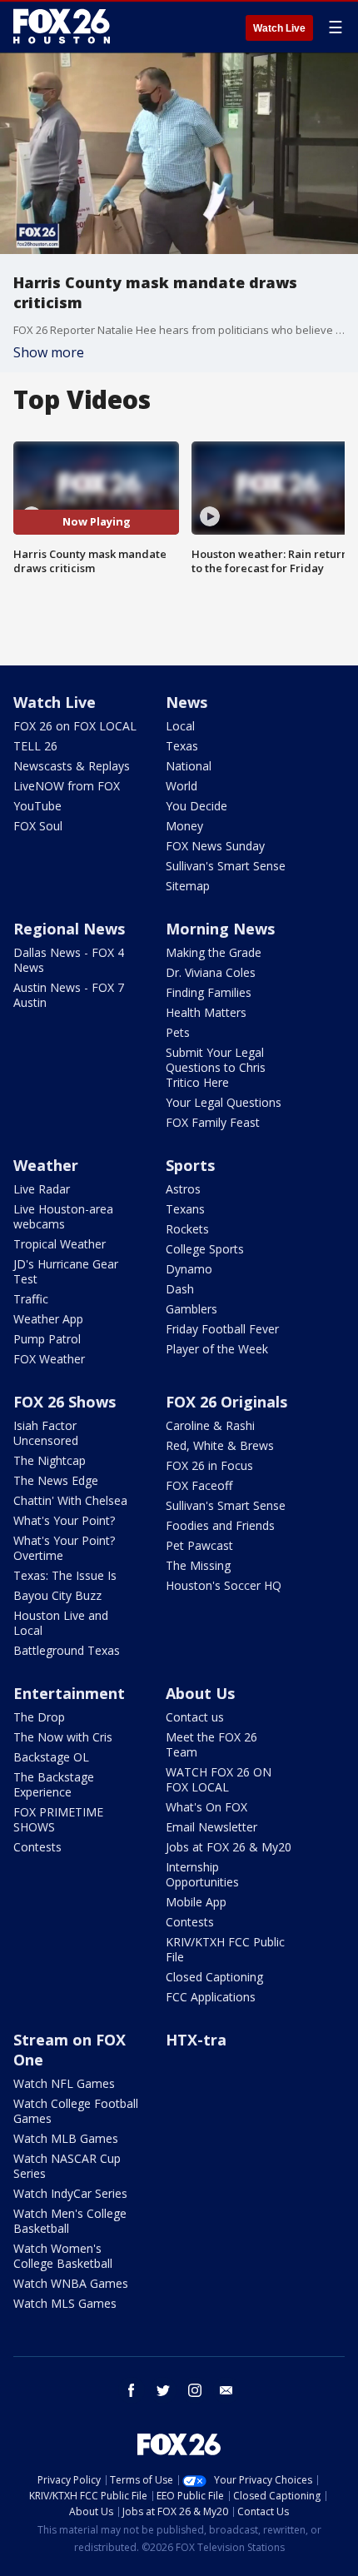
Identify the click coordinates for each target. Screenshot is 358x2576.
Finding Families (209, 992)
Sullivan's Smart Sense (226, 866)
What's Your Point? (64, 1520)
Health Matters (206, 1012)
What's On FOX (206, 1807)
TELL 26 (35, 746)
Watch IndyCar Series (70, 2193)
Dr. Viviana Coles (211, 972)
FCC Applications (211, 1997)
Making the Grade (214, 952)
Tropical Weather (60, 1244)
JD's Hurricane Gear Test (66, 1271)
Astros (183, 1189)
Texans (185, 1209)
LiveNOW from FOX (67, 786)
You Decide (196, 806)
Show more (49, 352)
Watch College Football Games (76, 2111)
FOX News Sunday (215, 846)
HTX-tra (196, 2040)
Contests (37, 1847)
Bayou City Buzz (57, 1595)
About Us (200, 1693)
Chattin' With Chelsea (70, 1500)
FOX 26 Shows (65, 1402)
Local (180, 726)
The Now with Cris (63, 1737)
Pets (178, 1032)
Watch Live (279, 28)
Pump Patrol (47, 1339)
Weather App (48, 1319)
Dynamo (189, 1269)
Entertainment (69, 1693)
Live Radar (42, 1189)
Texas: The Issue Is (65, 1575)
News (186, 702)
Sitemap (188, 886)
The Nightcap (50, 1460)
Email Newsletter (211, 1827)
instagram (195, 2390)
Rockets (187, 1229)
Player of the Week (217, 1349)
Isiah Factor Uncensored (46, 1433)
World (181, 786)
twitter (163, 2390)
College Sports (205, 1249)
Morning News (220, 929)
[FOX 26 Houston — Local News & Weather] (62, 27)
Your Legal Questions (224, 1102)
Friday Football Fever (222, 1329)
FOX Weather (49, 1359)
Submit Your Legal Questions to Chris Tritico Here (216, 1067)
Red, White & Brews (220, 1445)
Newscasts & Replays (72, 766)
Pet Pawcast (199, 1545)
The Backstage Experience (54, 1784)
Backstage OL (51, 1757)
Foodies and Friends (220, 1525)
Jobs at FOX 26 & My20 (229, 1847)
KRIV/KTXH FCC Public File (225, 1949)
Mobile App (196, 1902)
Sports (190, 1165)
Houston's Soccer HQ (224, 1585)
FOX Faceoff (199, 1485)
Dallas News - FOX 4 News (69, 960)
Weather (46, 1165)
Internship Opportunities (202, 1874)
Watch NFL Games (64, 2083)
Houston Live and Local (61, 1623)
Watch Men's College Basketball (70, 2221)
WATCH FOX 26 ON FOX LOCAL (219, 1779)
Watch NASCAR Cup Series (67, 2166)
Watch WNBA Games (71, 2283)
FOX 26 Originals (226, 1402)
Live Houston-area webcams (63, 1216)
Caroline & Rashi (210, 1425)
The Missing (198, 1565)
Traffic (31, 1299)
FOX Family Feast (213, 1122)
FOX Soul (38, 826)
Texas (182, 746)
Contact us (195, 1717)
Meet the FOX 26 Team (211, 1744)
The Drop (39, 1717)
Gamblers (191, 1309)
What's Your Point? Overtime (64, 1548)
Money (184, 826)
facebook (132, 2390)
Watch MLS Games (65, 2303)
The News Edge (56, 1480)
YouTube (37, 806)
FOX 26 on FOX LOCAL (75, 726)
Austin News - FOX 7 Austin (69, 995)
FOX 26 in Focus (209, 1465)
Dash (180, 1289)
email (226, 2390)
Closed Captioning (214, 1977)
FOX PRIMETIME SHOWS (58, 1819)
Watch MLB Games (66, 2138)
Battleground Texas (67, 1650)
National (189, 766)
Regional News (69, 929)
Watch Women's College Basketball (63, 2256)
